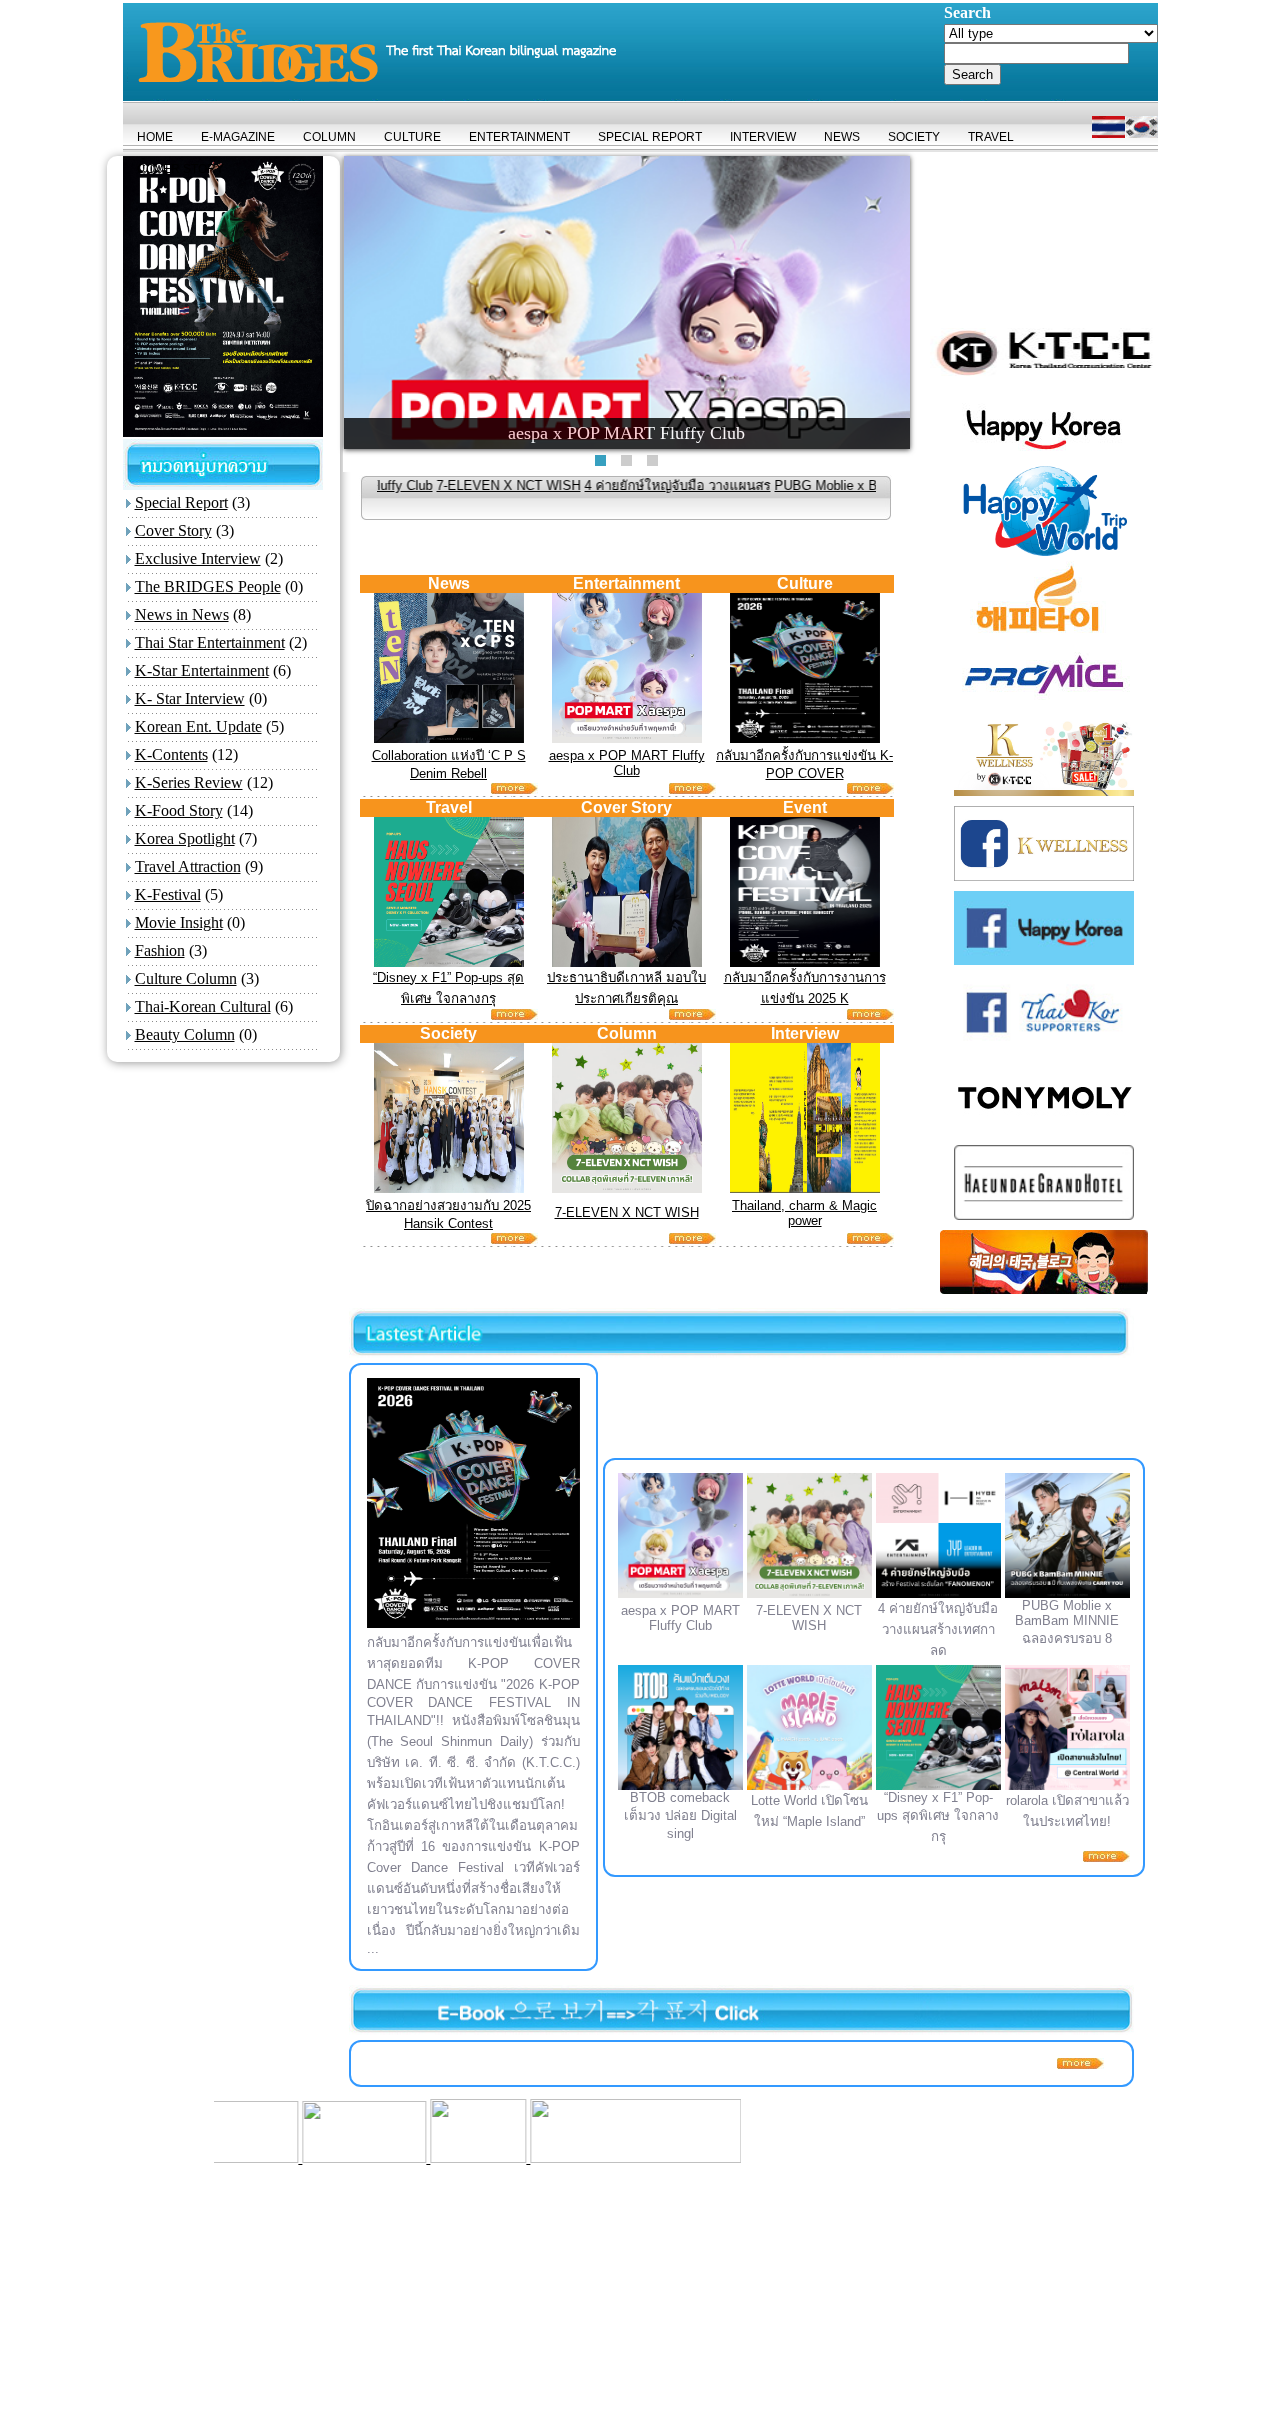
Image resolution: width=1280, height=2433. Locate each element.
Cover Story (173, 530)
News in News (182, 614)
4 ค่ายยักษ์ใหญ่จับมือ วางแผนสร (572, 485)
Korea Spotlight (185, 838)
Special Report (181, 502)
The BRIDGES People (208, 586)
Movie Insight (179, 922)
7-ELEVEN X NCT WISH (403, 485)
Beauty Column (185, 1034)
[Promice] (512, 2157)
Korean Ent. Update (198, 726)
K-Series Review (189, 782)
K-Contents (171, 754)
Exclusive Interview (198, 558)
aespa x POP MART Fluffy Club (627, 763)
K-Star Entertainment (202, 670)
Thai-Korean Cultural (203, 1006)
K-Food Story (179, 810)
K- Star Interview (190, 698)
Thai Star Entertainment (210, 642)
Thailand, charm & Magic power (804, 1213)
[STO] (357, 2157)
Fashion (160, 950)
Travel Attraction (188, 866)
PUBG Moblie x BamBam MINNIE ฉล (778, 485)
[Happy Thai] (243, 2157)
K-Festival (168, 894)
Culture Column (186, 978)
